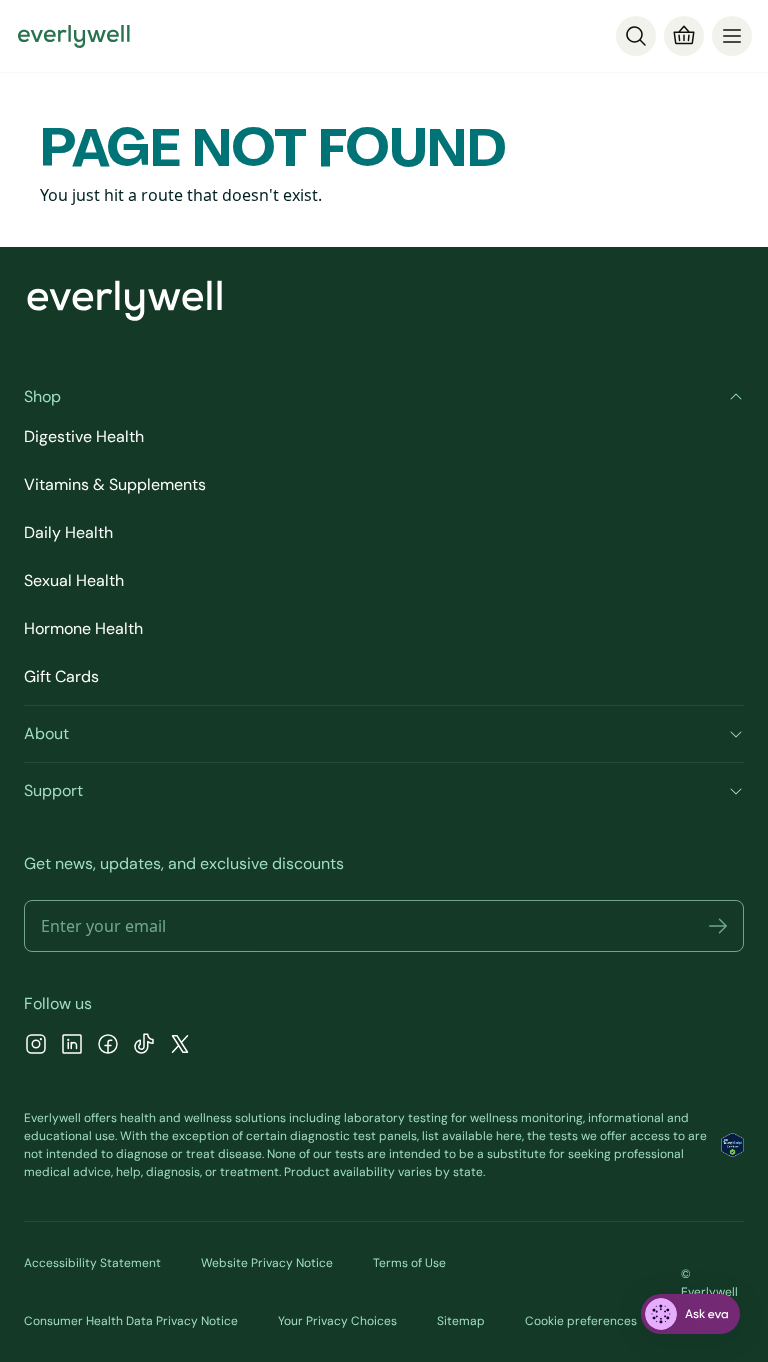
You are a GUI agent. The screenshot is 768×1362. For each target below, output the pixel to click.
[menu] (732, 36)
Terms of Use (409, 1263)
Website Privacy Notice (267, 1263)
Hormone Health (83, 628)
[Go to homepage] (74, 36)
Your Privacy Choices (337, 1321)
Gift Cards (61, 676)
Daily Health (68, 532)
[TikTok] (144, 1046)
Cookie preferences (581, 1321)
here (509, 1136)
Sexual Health (74, 580)
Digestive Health (84, 436)
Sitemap (461, 1321)
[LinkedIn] (72, 1046)
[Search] (636, 36)
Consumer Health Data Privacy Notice (131, 1321)
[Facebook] (108, 1046)
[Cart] (684, 36)
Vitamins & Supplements (115, 484)
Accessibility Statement (92, 1263)
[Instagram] (36, 1046)
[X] (180, 1046)
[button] (718, 926)
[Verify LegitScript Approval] (732, 1145)
